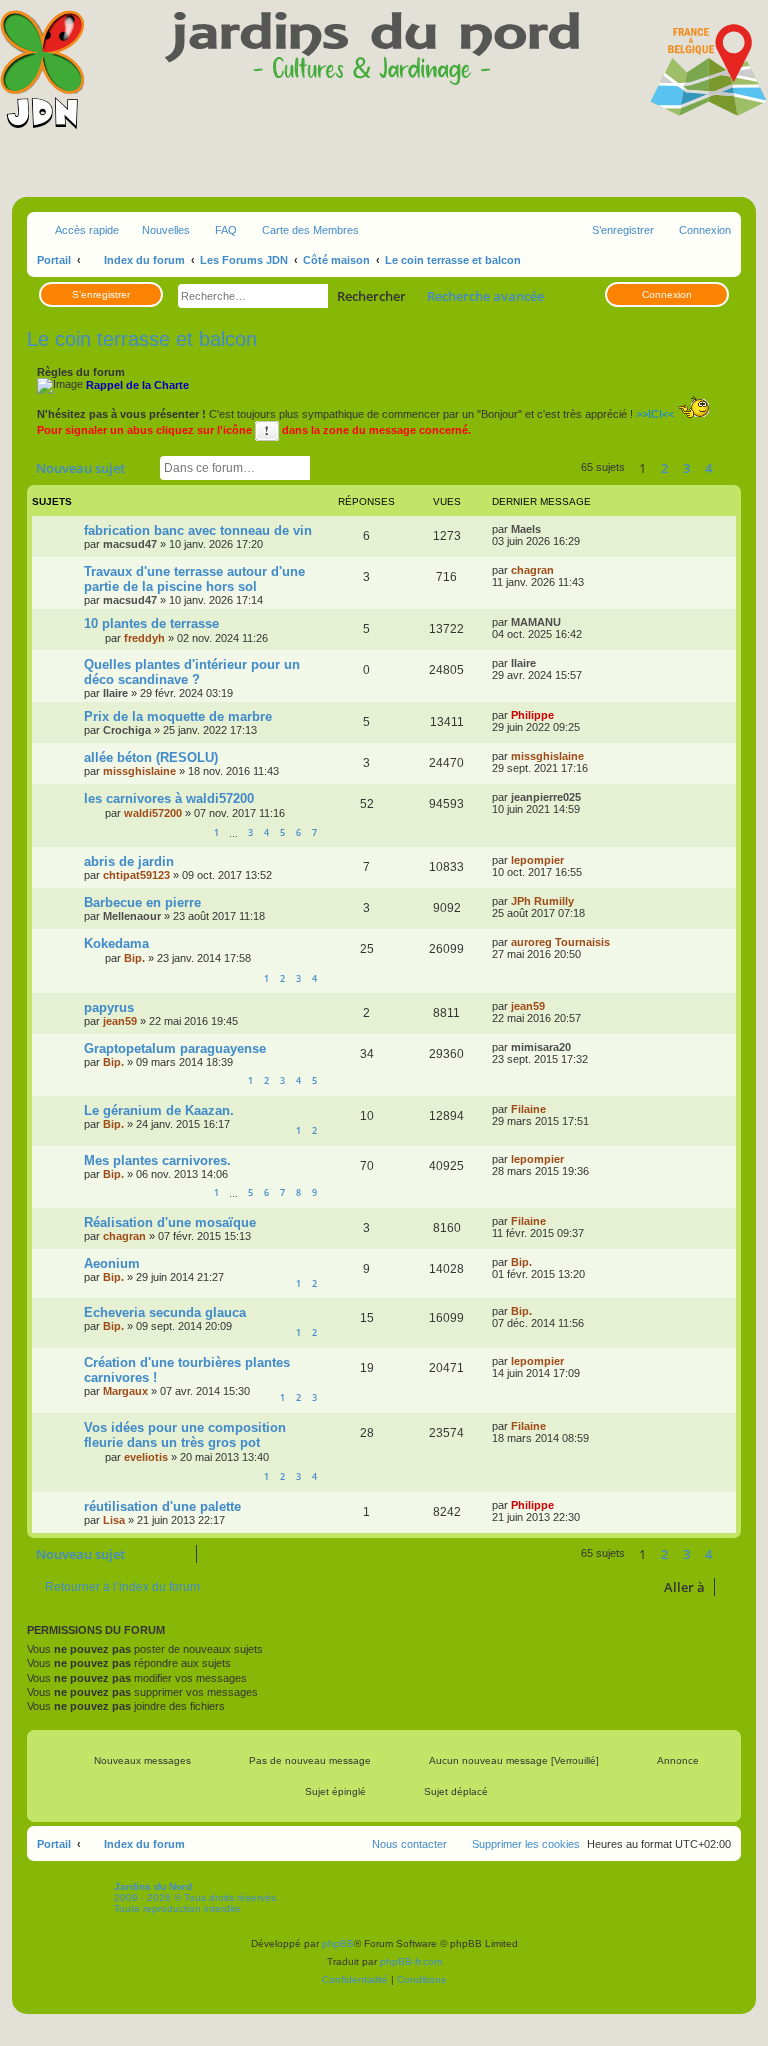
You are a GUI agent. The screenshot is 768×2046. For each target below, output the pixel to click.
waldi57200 (153, 813)
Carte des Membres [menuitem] (310, 230)
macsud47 (130, 544)
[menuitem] (217, 230)
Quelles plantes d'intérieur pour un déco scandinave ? (192, 672)
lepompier (537, 860)
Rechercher (371, 296)
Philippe (532, 715)
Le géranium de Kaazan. (159, 1110)
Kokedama (116, 943)
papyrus (109, 1007)
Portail (54, 260)
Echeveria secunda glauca (165, 1312)
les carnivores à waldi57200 (169, 798)
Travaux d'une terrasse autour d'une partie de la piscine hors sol (194, 579)
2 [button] (664, 468)
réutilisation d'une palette (162, 1506)
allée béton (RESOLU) (151, 757)
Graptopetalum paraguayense (175, 1048)
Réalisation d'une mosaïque (170, 1222)
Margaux (125, 1391)
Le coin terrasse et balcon (142, 339)
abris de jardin (129, 861)
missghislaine (139, 771)
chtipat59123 (136, 875)
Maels (526, 529)
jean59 (120, 1021)
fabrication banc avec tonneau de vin (198, 530)
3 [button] (686, 468)
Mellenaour (132, 916)
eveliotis (146, 1457)
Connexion (667, 294)
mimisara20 (541, 1047)
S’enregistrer (101, 294)
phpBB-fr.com (411, 1961)
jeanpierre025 (546, 797)
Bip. (134, 958)
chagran (532, 570)
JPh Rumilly (542, 901)
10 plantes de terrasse (151, 623)
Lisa (114, 1520)
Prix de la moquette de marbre (178, 716)
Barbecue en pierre (142, 902)
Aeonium (112, 1263)
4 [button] (708, 468)
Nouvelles (166, 230)
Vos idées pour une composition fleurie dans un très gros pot (185, 1435)
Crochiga (127, 730)
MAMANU (536, 622)
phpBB (338, 1943)
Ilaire (115, 693)
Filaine (528, 1109)
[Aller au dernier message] (550, 529)
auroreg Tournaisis (560, 942)
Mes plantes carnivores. (157, 1160)
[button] (731, 468)
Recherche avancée (485, 296)
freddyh (144, 638)
